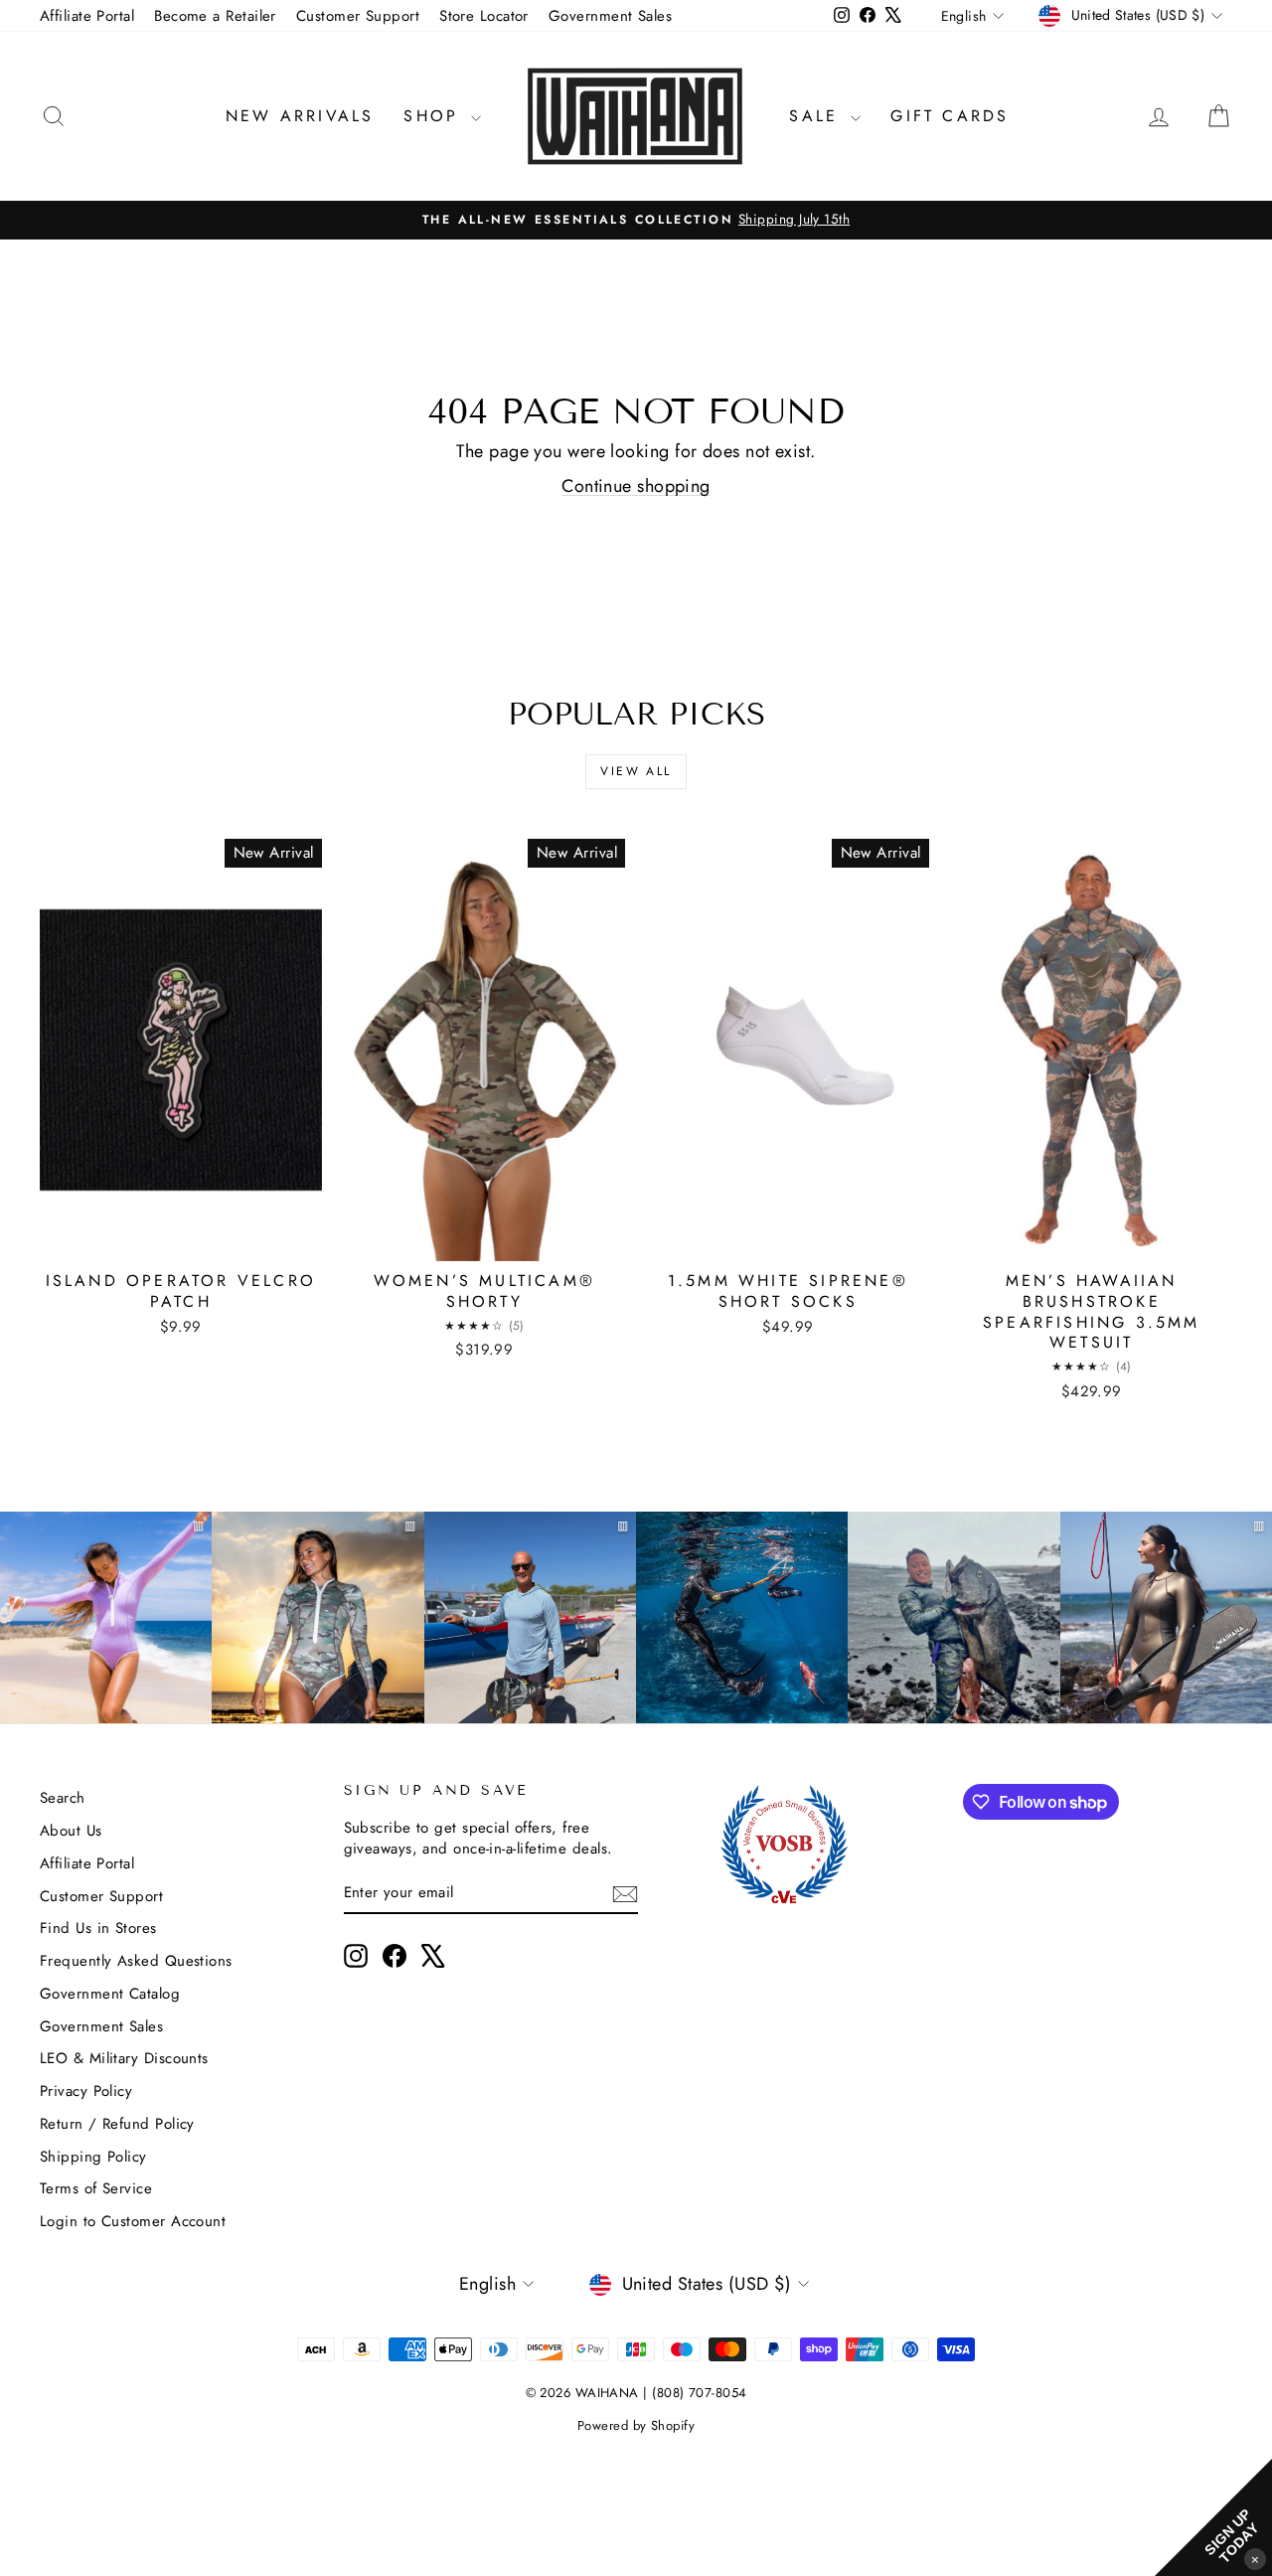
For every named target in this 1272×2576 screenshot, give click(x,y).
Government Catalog (110, 1994)
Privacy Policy (86, 2091)
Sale (817, 116)
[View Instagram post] (742, 1617)
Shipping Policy (93, 2157)
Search (63, 1798)
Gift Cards (950, 116)
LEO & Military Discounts (124, 2058)
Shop (435, 116)
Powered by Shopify (636, 2425)
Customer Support (358, 16)
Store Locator (484, 16)
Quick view (181, 1239)
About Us (71, 1831)
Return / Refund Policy (117, 2124)
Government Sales (610, 16)
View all (636, 771)
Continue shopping (636, 486)
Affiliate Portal (87, 16)
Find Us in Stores (98, 1928)
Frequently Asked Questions (136, 1961)
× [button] (1255, 2559)
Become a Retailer (215, 16)
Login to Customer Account (133, 2221)
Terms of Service (96, 2188)
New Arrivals (300, 116)
